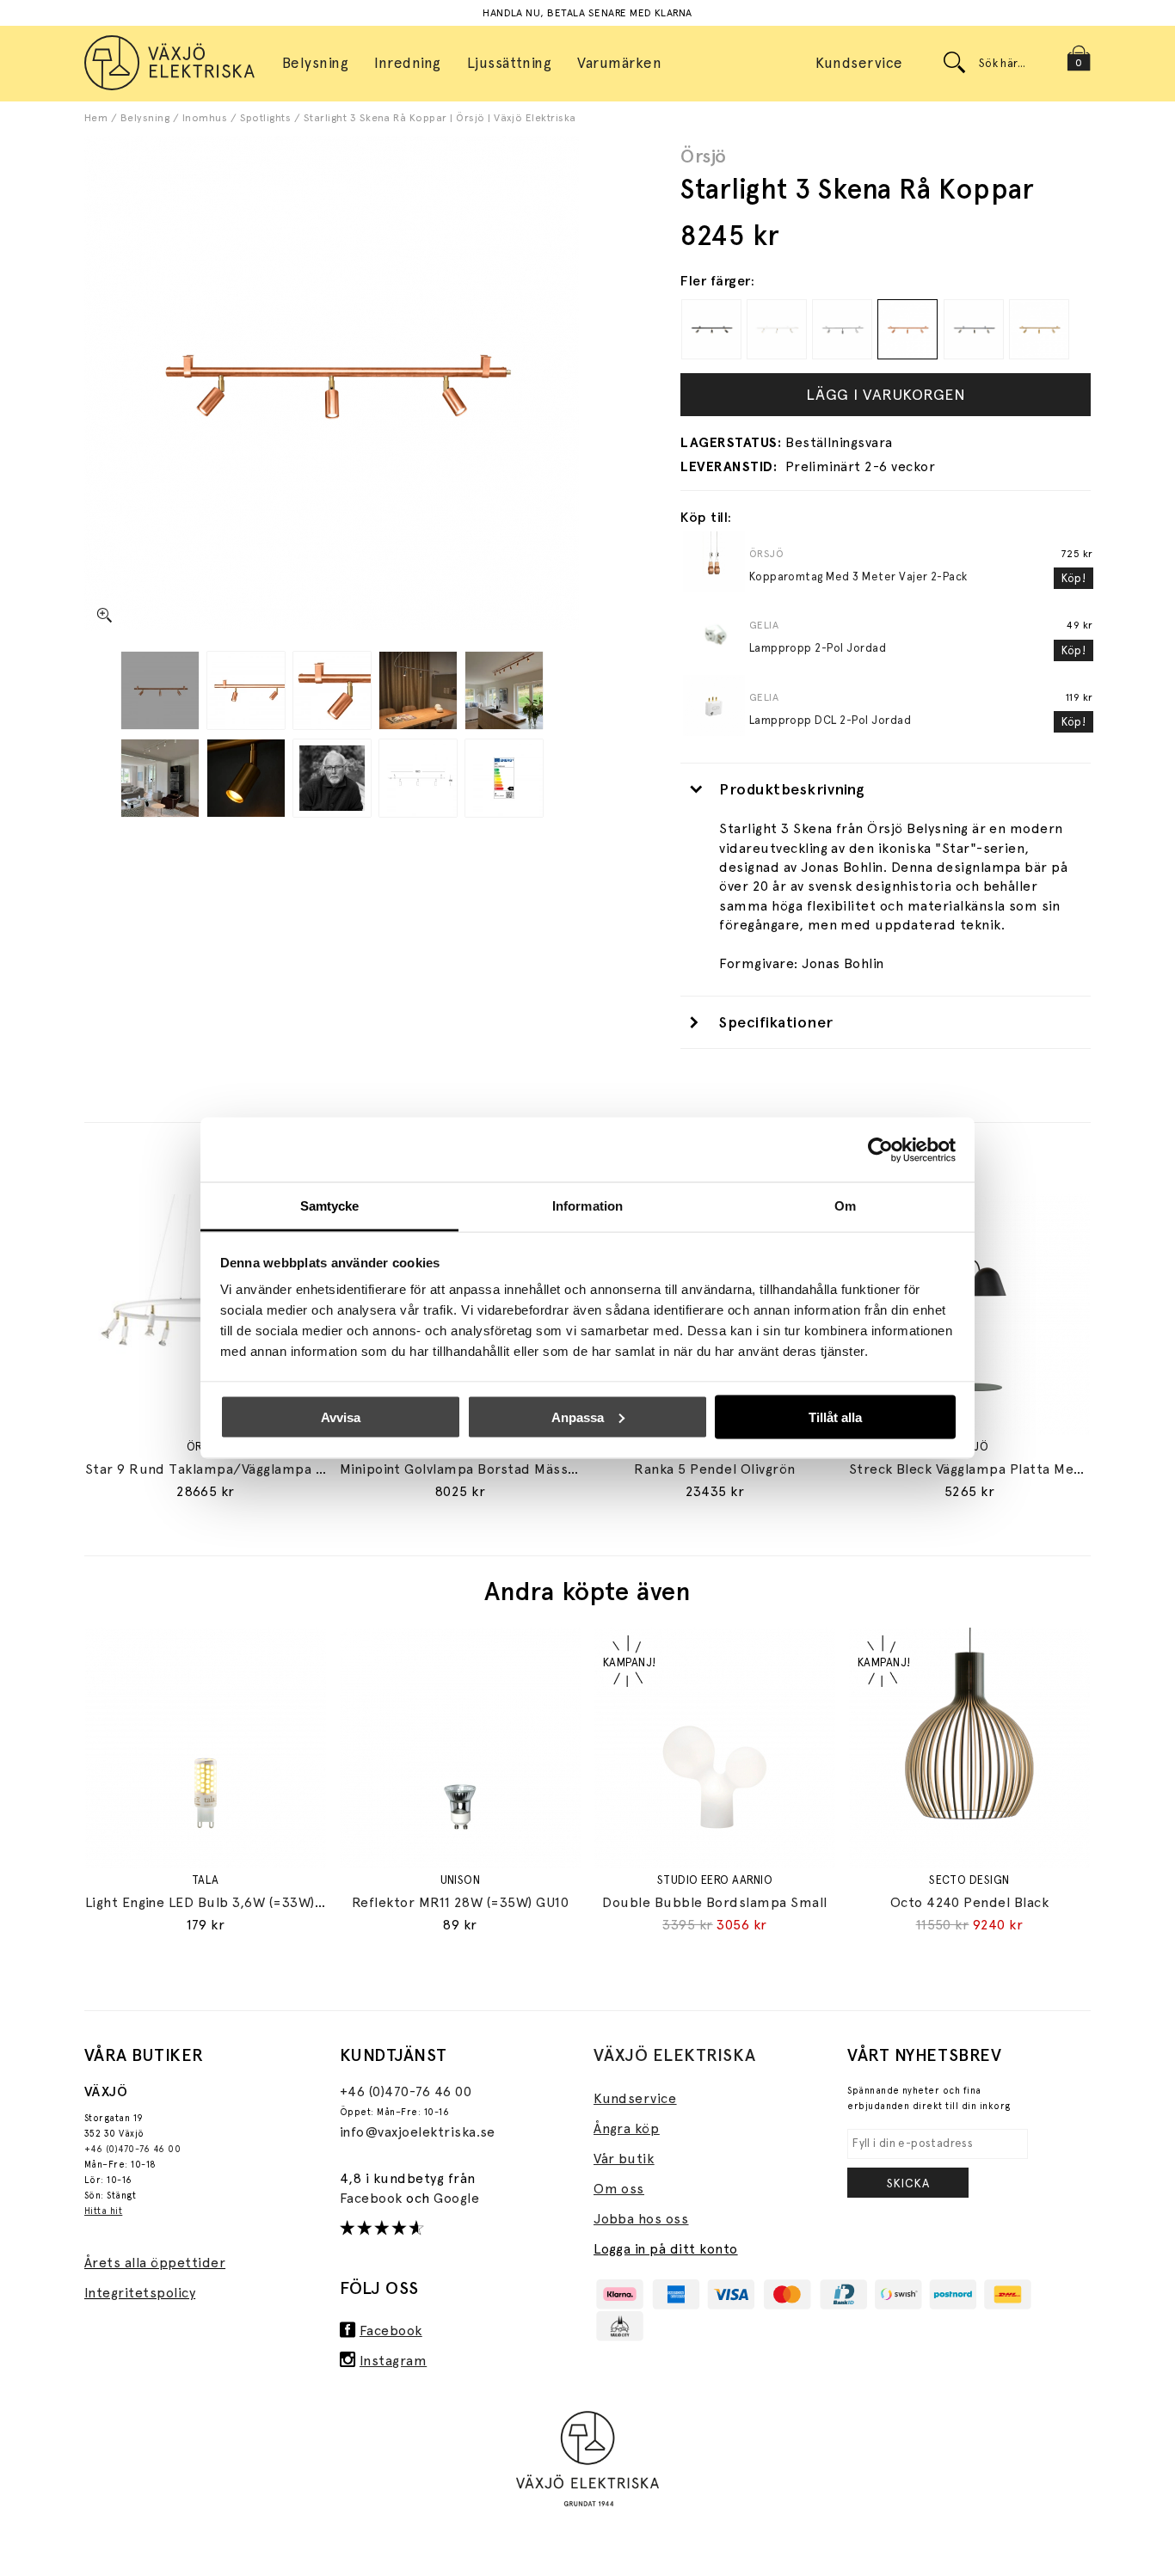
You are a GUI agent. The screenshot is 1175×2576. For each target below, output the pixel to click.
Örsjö (703, 156)
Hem (96, 118)
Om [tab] (845, 1206)
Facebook (373, 2198)
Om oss (619, 2189)
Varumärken (619, 63)
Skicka (908, 2183)
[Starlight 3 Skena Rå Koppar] (160, 690)
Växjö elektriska (675, 2055)
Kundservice (859, 63)
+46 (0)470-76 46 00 (132, 2149)
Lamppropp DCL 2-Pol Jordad (830, 720)
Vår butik (624, 2159)
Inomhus (205, 118)
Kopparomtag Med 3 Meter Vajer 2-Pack (858, 577)
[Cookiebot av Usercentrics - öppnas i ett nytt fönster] (880, 1150)
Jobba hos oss (641, 2219)
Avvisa (341, 1417)
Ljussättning (510, 63)
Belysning (145, 118)
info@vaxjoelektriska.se (418, 2132)
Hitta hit (103, 2211)
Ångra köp (626, 2128)
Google (456, 2198)
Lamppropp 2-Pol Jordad (818, 648)
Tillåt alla (835, 1417)
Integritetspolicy (140, 2293)
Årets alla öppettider (155, 2263)
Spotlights (266, 118)
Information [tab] (587, 1206)
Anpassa (578, 1417)
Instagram (393, 2361)
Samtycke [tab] (330, 1206)
